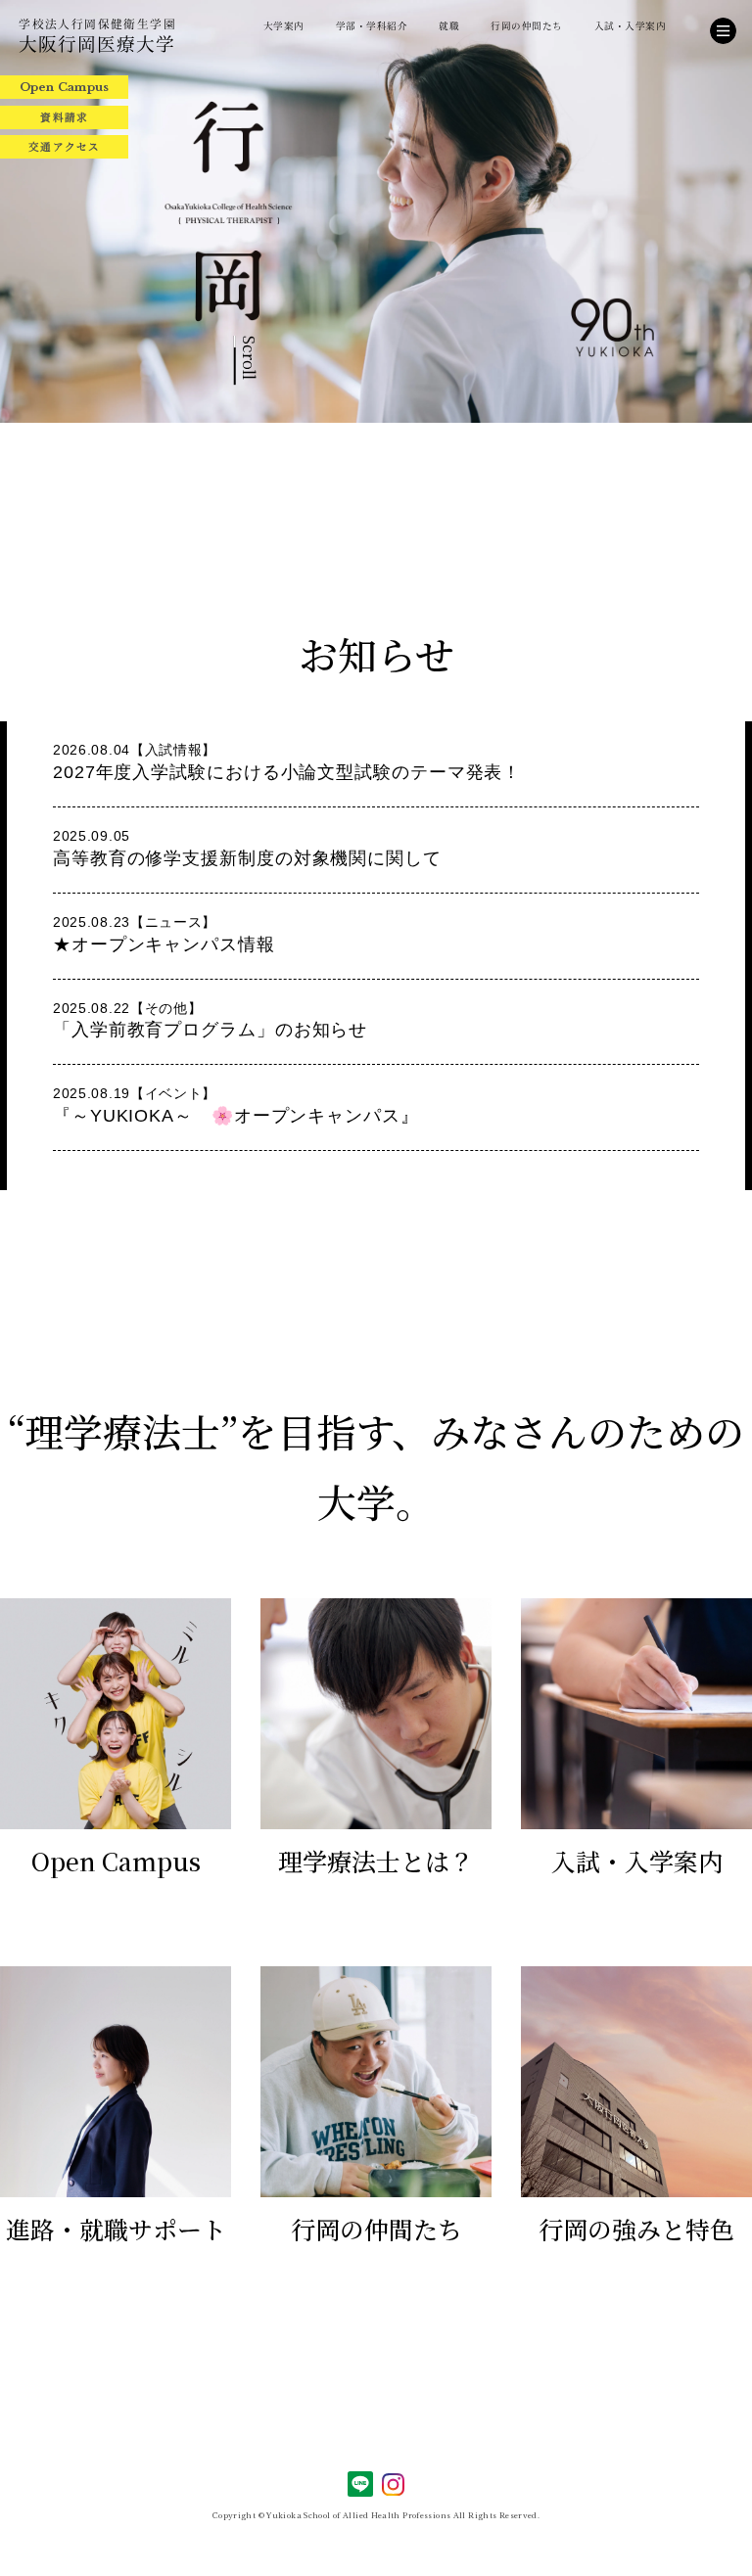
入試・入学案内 (630, 25)
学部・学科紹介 (372, 25)
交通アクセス (64, 146)
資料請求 (64, 117)
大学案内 (284, 25)
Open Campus (65, 87)
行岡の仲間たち (526, 25)
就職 (449, 25)
